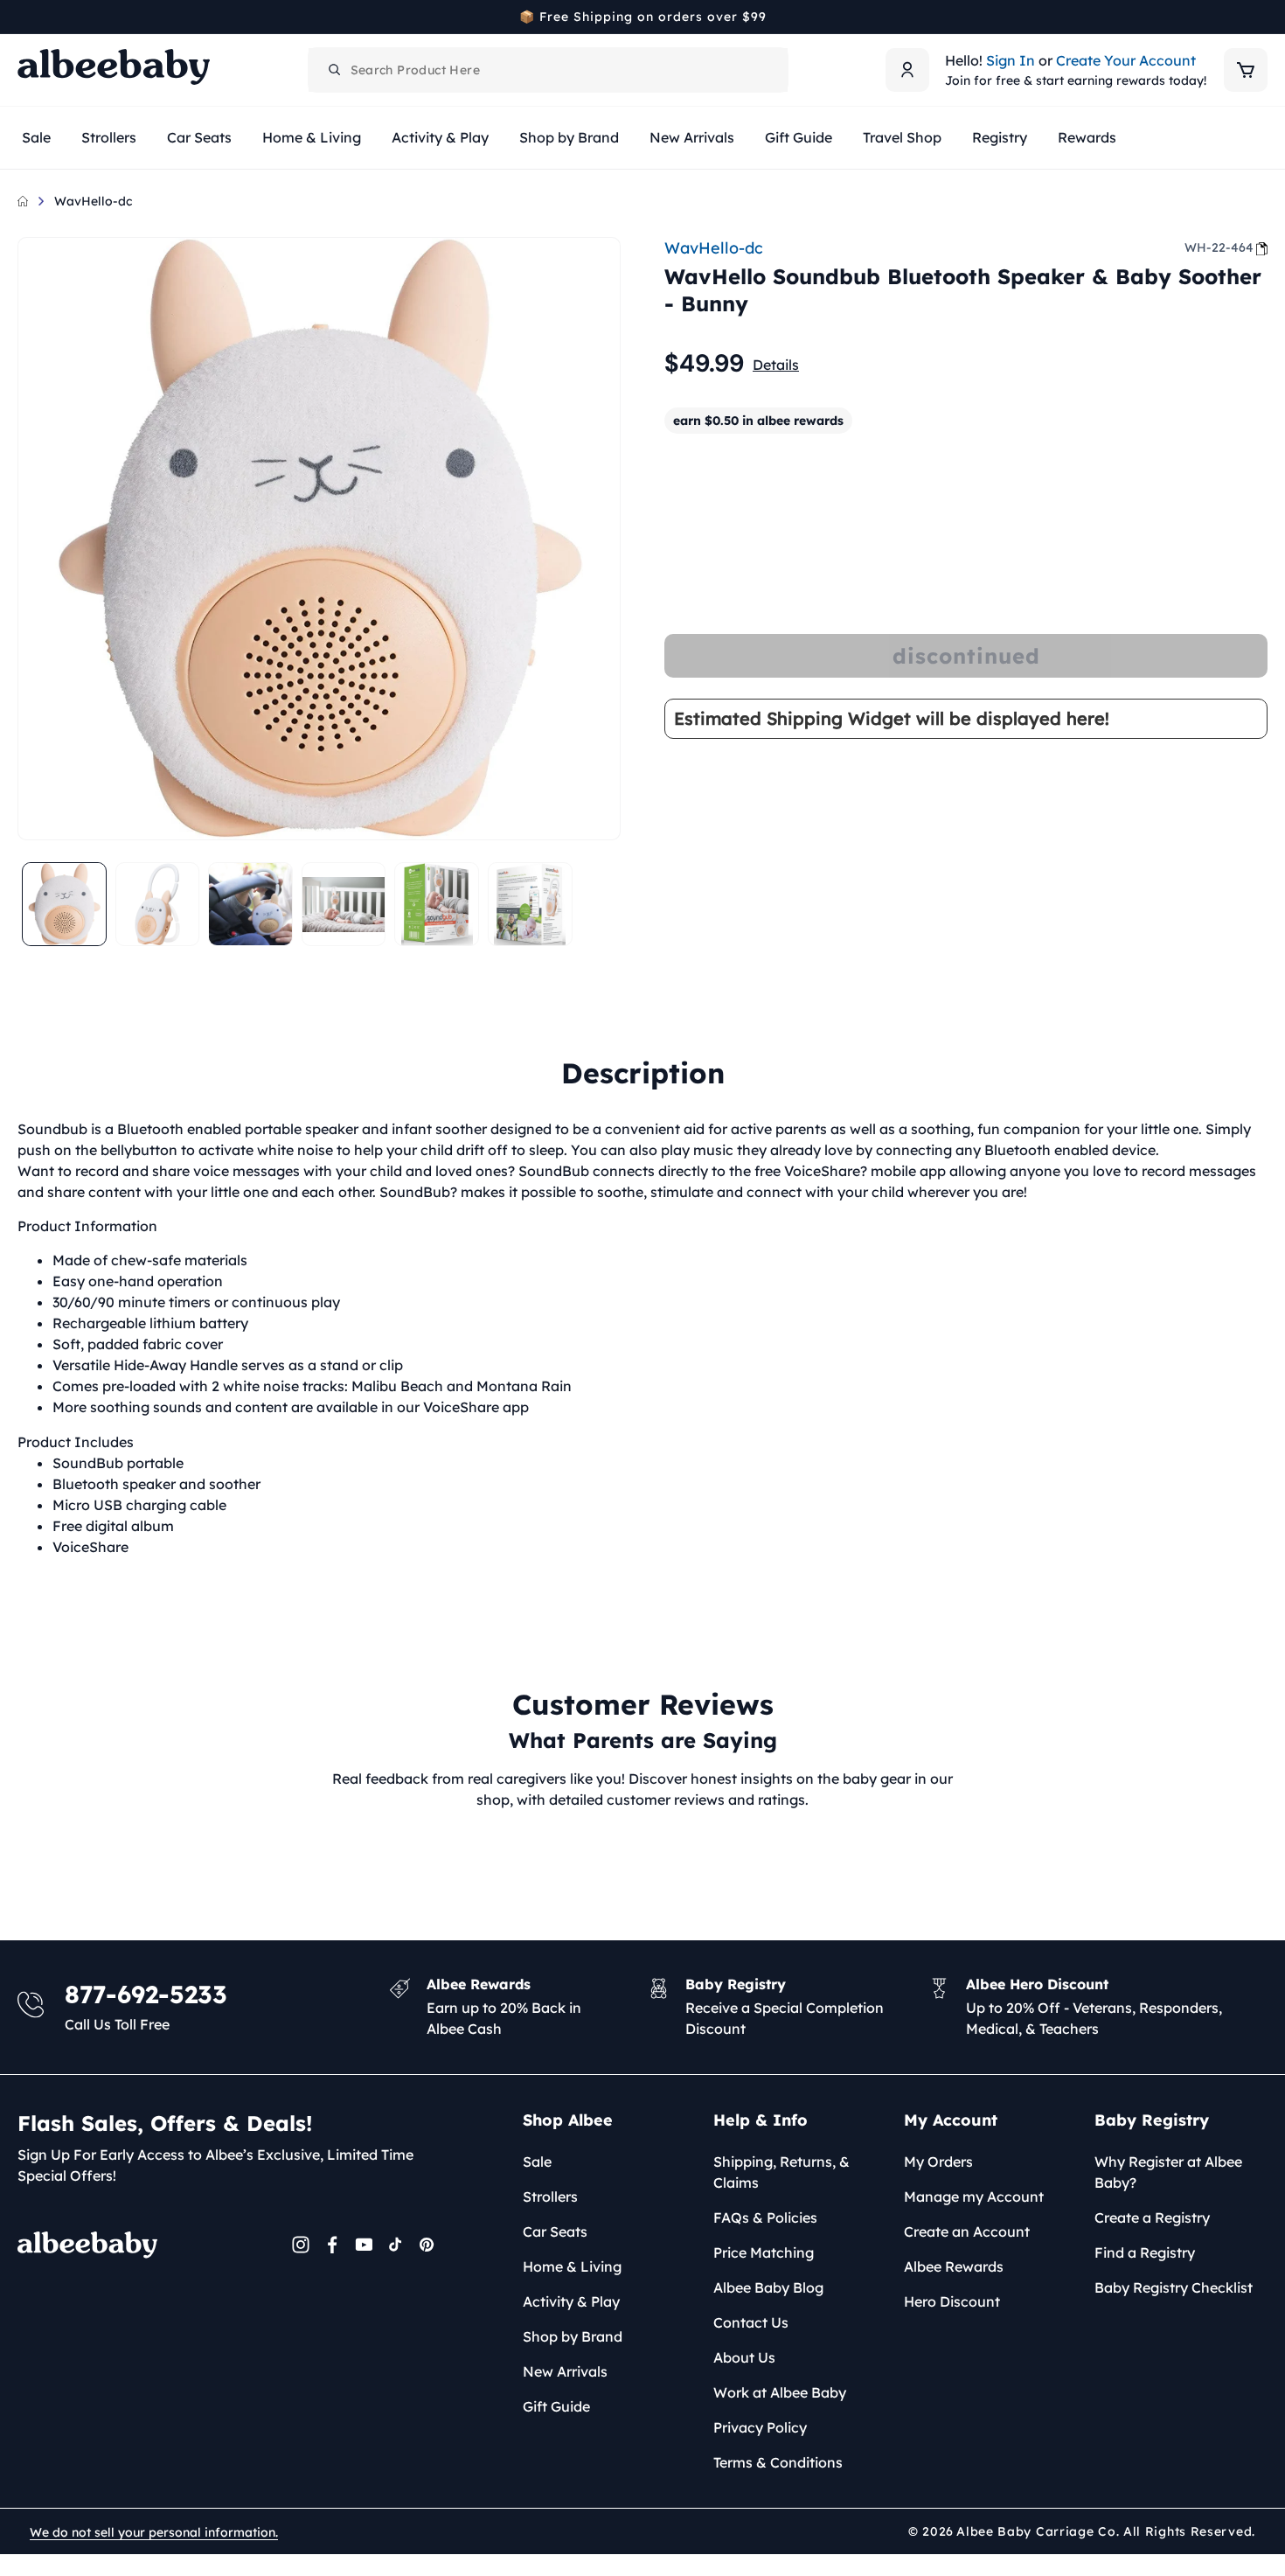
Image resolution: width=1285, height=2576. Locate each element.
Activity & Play (571, 2301)
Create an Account (967, 2231)
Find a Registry (1145, 2252)
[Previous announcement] (24, 17)
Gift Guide (556, 2406)
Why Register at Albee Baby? (1168, 2172)
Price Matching (764, 2252)
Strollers (550, 2197)
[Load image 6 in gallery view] (530, 905)
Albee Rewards (954, 2266)
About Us (744, 2357)
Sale (537, 2162)
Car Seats (555, 2231)
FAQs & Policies (765, 2217)
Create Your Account (1126, 60)
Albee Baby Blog (768, 2287)
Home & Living (572, 2266)
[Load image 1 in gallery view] (64, 905)
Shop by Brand (573, 2336)
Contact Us (751, 2322)
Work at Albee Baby (780, 2392)
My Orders (938, 2162)
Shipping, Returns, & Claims (781, 2172)
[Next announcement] (1261, 17)
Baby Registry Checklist (1174, 2287)
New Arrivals (565, 2371)
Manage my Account (974, 2197)
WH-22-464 (1219, 247)
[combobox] (548, 70)
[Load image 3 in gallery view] (250, 905)
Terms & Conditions (778, 2462)
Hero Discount (952, 2301)
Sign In (1011, 60)
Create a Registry (1152, 2217)
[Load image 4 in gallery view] (344, 905)
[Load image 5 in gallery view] (437, 905)
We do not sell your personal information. (154, 2532)
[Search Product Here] (335, 70)
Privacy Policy (760, 2427)
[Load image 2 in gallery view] (158, 905)
